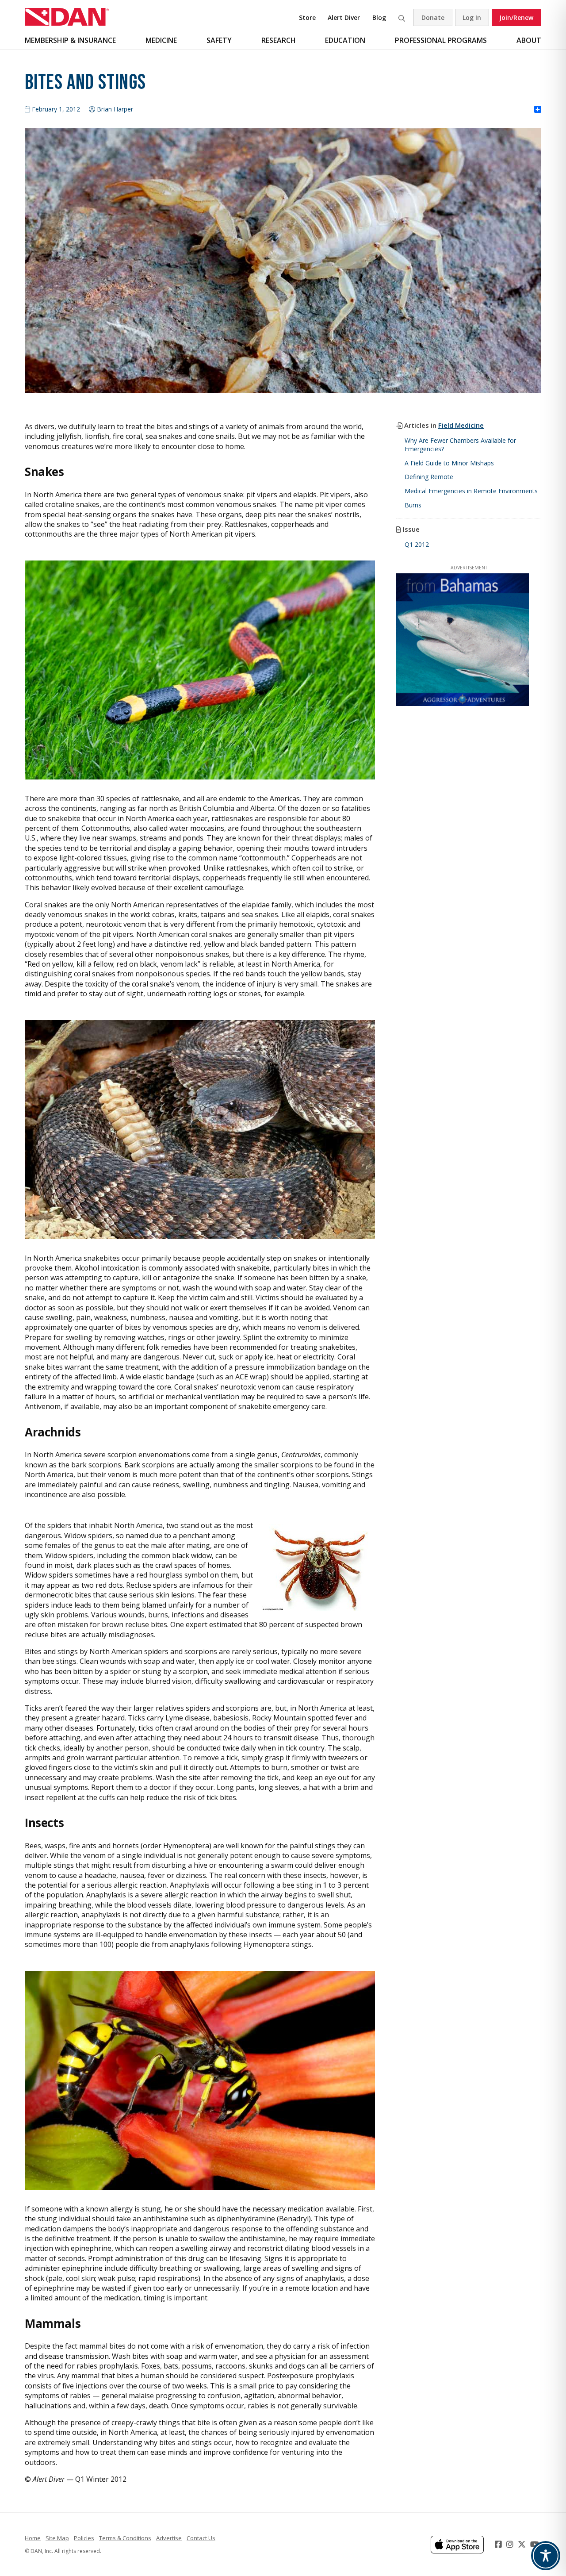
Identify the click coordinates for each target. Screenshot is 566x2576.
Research (279, 40)
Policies (84, 2538)
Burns (413, 505)
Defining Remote (429, 477)
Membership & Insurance (70, 40)
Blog (379, 17)
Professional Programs (441, 40)
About (529, 40)
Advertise (169, 2538)
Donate (433, 17)
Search (402, 17)
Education (345, 40)
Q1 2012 (417, 544)
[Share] (538, 110)
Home (33, 2538)
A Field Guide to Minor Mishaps (449, 463)
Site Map (57, 2538)
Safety (219, 40)
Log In (472, 17)
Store (307, 17)
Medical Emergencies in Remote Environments (471, 491)
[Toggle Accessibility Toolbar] (546, 2556)
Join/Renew (516, 17)
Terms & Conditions (125, 2538)
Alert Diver (344, 17)
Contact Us (201, 2538)
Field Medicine (461, 425)
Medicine (161, 40)
